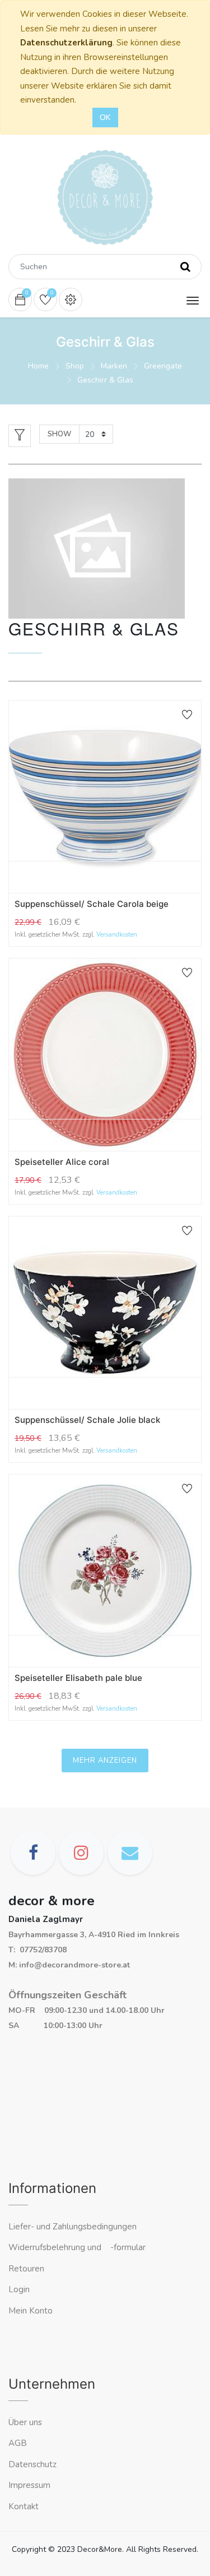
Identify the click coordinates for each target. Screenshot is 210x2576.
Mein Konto (31, 2311)
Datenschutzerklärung (66, 43)
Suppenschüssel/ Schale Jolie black (87, 1420)
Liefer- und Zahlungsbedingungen (73, 2227)
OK (105, 117)
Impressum (31, 2485)
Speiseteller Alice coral (62, 1162)
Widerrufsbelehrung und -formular (77, 2247)
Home (38, 366)
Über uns (25, 2422)
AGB (18, 2443)
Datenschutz (32, 2464)
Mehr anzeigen (105, 1761)
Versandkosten (117, 935)
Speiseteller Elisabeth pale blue (78, 1678)
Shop (75, 366)
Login (19, 2289)
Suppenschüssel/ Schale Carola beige (92, 904)
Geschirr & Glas (105, 380)
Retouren (26, 2269)
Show (59, 434)
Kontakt (25, 2506)
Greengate (163, 366)
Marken (114, 366)
